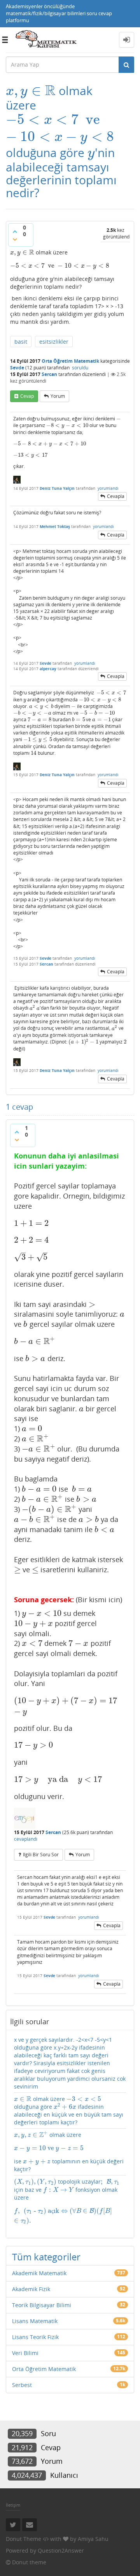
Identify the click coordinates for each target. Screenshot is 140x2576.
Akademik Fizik (31, 2289)
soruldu (80, 368)
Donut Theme (24, 2539)
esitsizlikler (54, 342)
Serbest (22, 2385)
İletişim (13, 2505)
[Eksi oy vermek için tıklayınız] (15, 239)
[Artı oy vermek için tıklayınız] (15, 231)
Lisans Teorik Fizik (35, 2337)
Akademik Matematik (39, 2273)
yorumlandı (108, 488)
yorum (58, 396)
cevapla (116, 496)
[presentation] (31, 91)
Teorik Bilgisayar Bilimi (42, 2305)
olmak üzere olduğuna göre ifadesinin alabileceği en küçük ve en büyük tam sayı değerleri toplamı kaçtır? (69, 2111)
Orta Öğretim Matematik (70, 361)
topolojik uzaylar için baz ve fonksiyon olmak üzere (66, 2201)
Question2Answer (61, 2550)
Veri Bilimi (25, 2353)
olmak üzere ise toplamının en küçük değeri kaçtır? (69, 2152)
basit (21, 342)
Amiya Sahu (93, 2539)
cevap (27, 396)
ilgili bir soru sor (41, 1855)
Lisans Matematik (35, 2321)
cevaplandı (26, 1839)
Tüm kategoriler (46, 2257)
